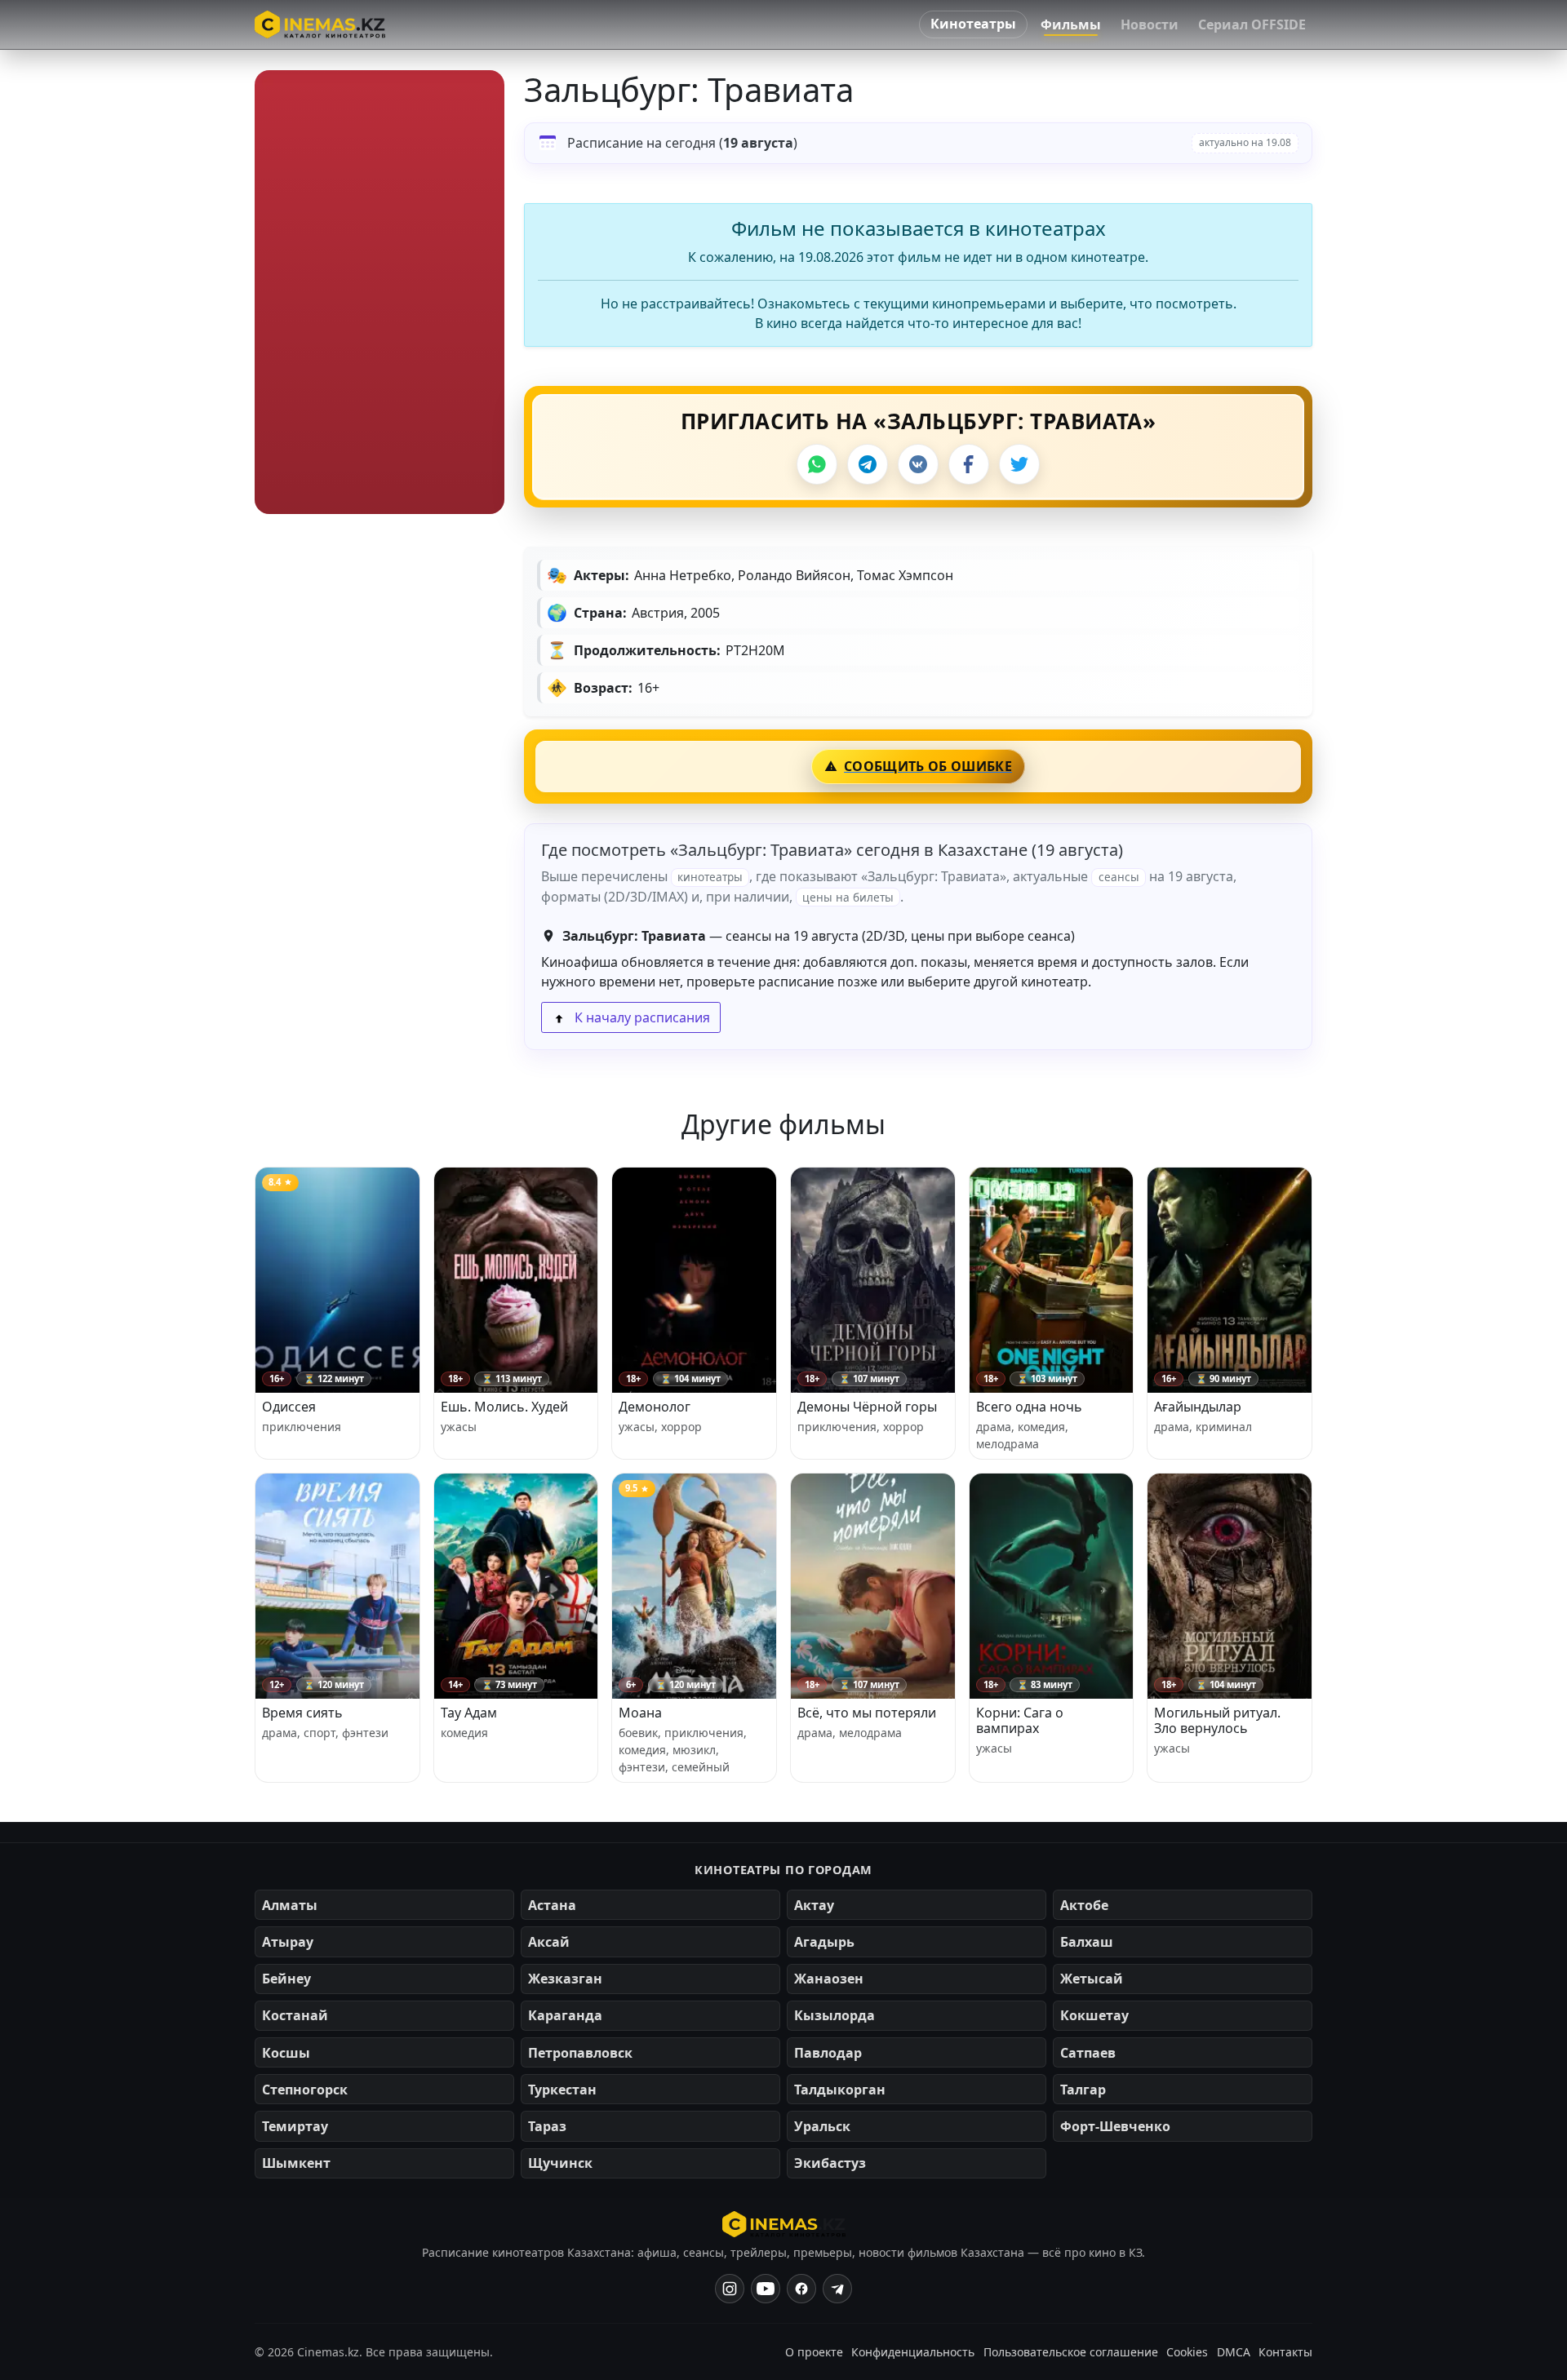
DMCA (1234, 2352)
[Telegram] (868, 464)
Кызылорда (835, 2015)
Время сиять (302, 1713)
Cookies (1187, 2352)
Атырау (288, 1942)
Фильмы (1071, 24)
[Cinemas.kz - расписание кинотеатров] (320, 24)
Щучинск (560, 2163)
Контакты (1285, 2352)
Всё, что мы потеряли (867, 1713)
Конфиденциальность (913, 2352)
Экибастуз (830, 2163)
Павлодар (828, 2053)
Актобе (1084, 1905)
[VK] (918, 464)
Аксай (549, 1942)
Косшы (286, 2053)
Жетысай (1092, 1979)
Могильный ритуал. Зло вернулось (1217, 1720)
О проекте (814, 2352)
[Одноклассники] (837, 2289)
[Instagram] (730, 2289)
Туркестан (562, 2090)
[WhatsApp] (817, 464)
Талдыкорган (840, 2090)
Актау (814, 1905)
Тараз (547, 2126)
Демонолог (655, 1407)
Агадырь (824, 1942)
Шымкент (296, 2163)
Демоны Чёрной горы (867, 1407)
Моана (640, 1713)
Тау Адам (469, 1713)
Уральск (822, 2126)
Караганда (565, 2015)
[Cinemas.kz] (784, 2224)
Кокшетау (1094, 2015)
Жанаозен (829, 1979)
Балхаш (1087, 1942)
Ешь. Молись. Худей (504, 1407)
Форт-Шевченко (1115, 2126)
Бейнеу (286, 1979)
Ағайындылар (1198, 1407)
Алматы (290, 1905)
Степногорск (305, 2090)
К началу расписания (641, 1017)
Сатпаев (1088, 2053)
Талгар (1083, 2090)
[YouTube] (766, 2289)
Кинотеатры (973, 24)
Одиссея (289, 1407)
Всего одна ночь (1029, 1407)
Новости (1150, 24)
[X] (1019, 464)
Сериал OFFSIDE (1252, 24)
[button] (380, 292)
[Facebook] (969, 464)
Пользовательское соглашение (1071, 2352)
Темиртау (295, 2126)
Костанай (295, 2015)
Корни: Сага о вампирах (1020, 1720)
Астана (552, 1905)
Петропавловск (580, 2053)
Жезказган (565, 1979)
